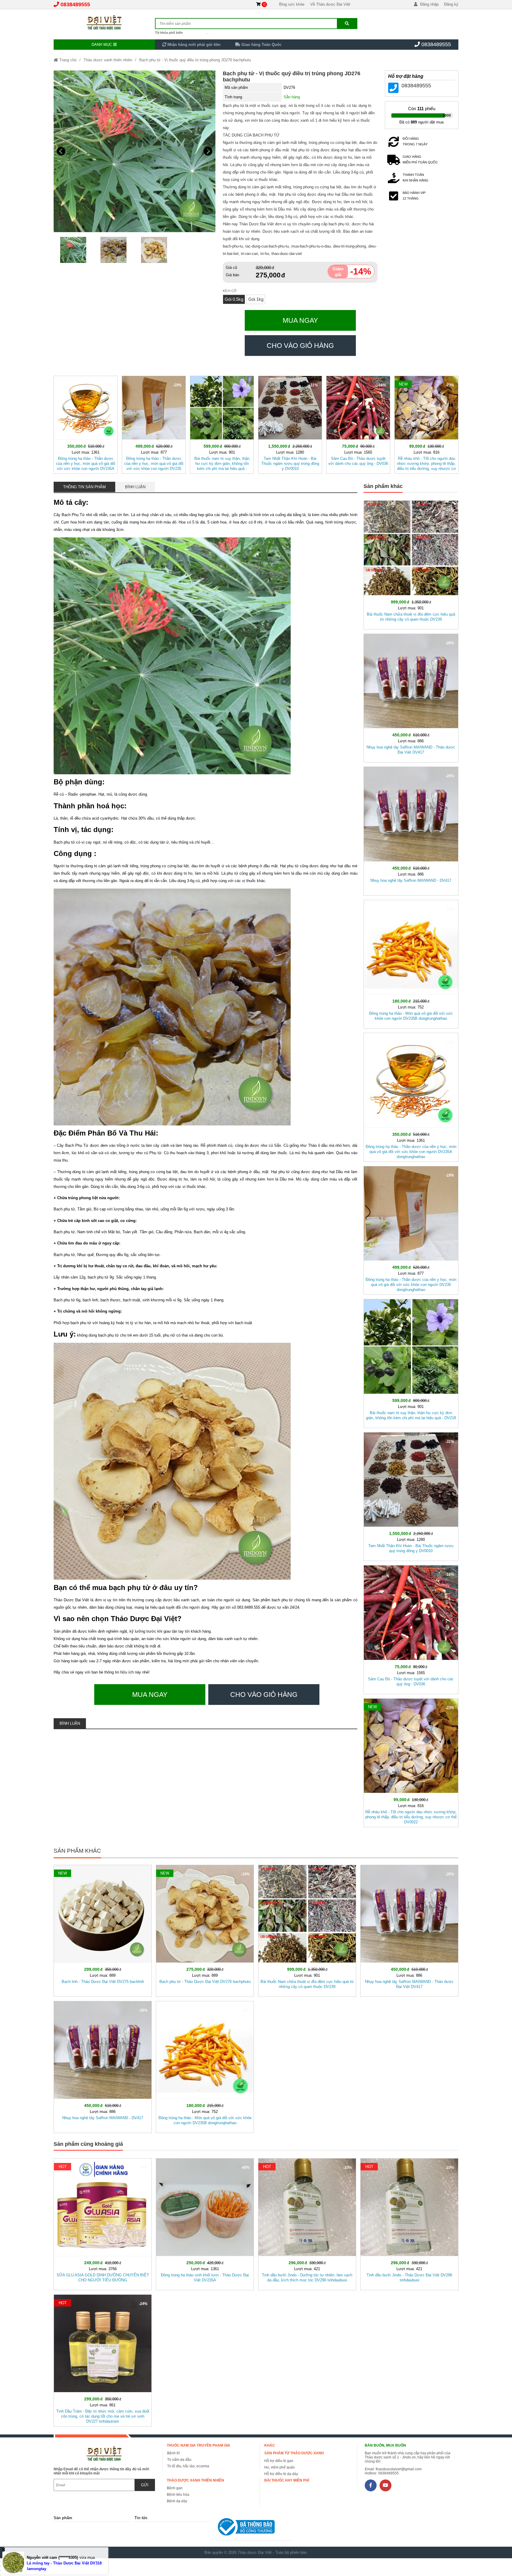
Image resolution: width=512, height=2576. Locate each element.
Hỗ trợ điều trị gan (279, 2461)
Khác (270, 2445)
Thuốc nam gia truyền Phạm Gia (199, 2445)
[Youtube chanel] (385, 2485)
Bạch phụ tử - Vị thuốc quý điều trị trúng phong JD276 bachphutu (195, 60)
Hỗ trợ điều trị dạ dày (281, 2474)
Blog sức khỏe (292, 4)
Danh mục (102, 45)
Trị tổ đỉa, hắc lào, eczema (188, 2466)
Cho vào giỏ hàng (300, 346)
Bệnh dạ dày (177, 2501)
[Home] (104, 22)
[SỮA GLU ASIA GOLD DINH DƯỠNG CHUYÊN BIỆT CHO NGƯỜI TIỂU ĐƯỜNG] (103, 2223)
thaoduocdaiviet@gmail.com (399, 2469)
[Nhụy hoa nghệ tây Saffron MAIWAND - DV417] (411, 830)
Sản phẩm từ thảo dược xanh (294, 2453)
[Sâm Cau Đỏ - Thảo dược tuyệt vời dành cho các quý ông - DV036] (358, 424)
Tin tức (141, 2518)
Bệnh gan (175, 2488)
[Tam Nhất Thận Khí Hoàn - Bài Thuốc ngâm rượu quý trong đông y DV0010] (290, 424)
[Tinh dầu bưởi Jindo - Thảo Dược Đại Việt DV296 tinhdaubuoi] (409, 2223)
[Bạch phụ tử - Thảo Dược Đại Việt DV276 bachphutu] (205, 1930)
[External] (254, 2528)
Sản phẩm (63, 2518)
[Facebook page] (371, 2485)
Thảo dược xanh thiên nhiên (108, 60)
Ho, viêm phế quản (280, 2467)
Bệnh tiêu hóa (178, 2495)
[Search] (347, 24)
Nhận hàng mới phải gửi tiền (193, 45)
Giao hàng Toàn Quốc (261, 45)
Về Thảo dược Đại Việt (330, 4)
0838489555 (75, 4)
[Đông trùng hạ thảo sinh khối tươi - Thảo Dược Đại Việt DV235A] (205, 2223)
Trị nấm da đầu (179, 2460)
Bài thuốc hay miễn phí (287, 2480)
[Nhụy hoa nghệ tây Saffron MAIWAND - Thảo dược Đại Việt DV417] (411, 697)
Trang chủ (67, 60)
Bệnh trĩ (173, 2453)
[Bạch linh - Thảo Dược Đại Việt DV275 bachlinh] (103, 1930)
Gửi (145, 2485)
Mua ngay (300, 320)
